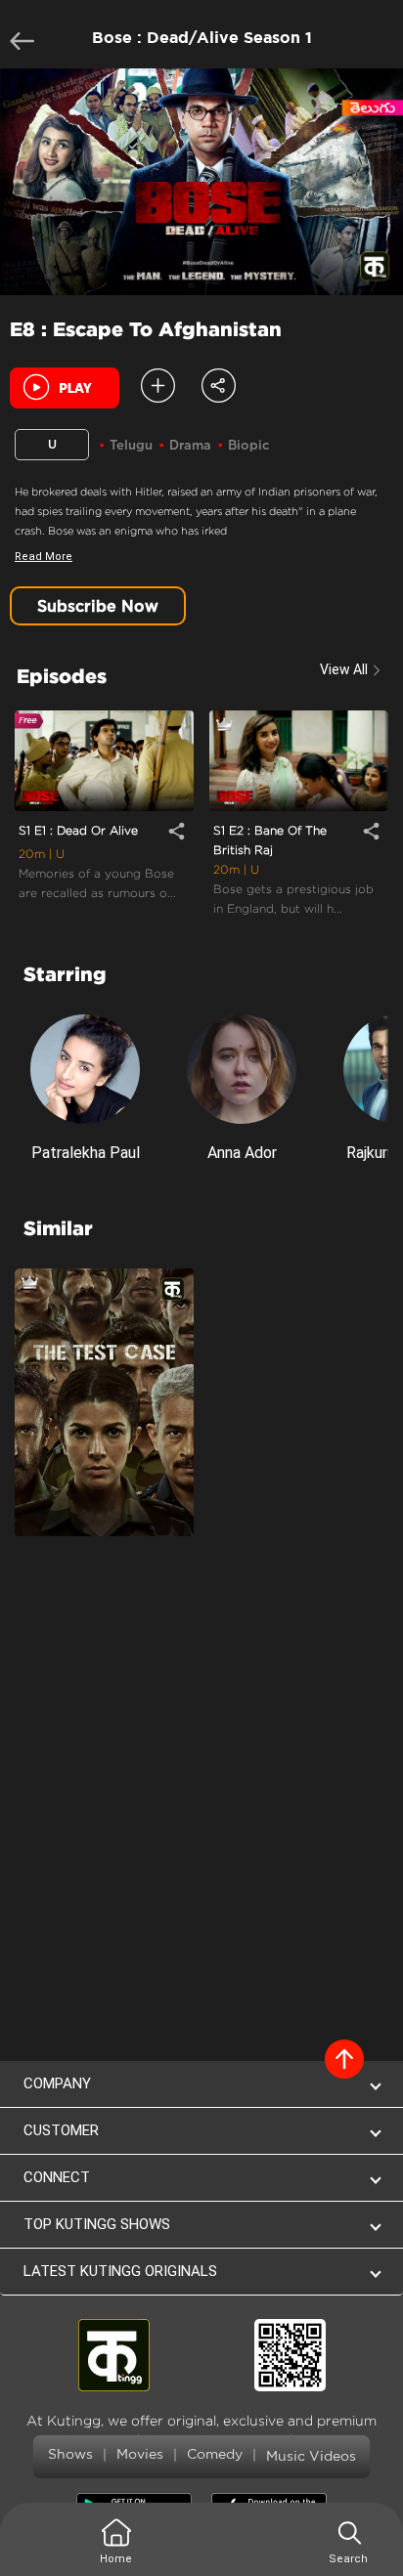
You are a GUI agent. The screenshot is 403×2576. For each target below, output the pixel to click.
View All (344, 669)
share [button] (177, 831)
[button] (219, 384)
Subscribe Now (98, 606)
